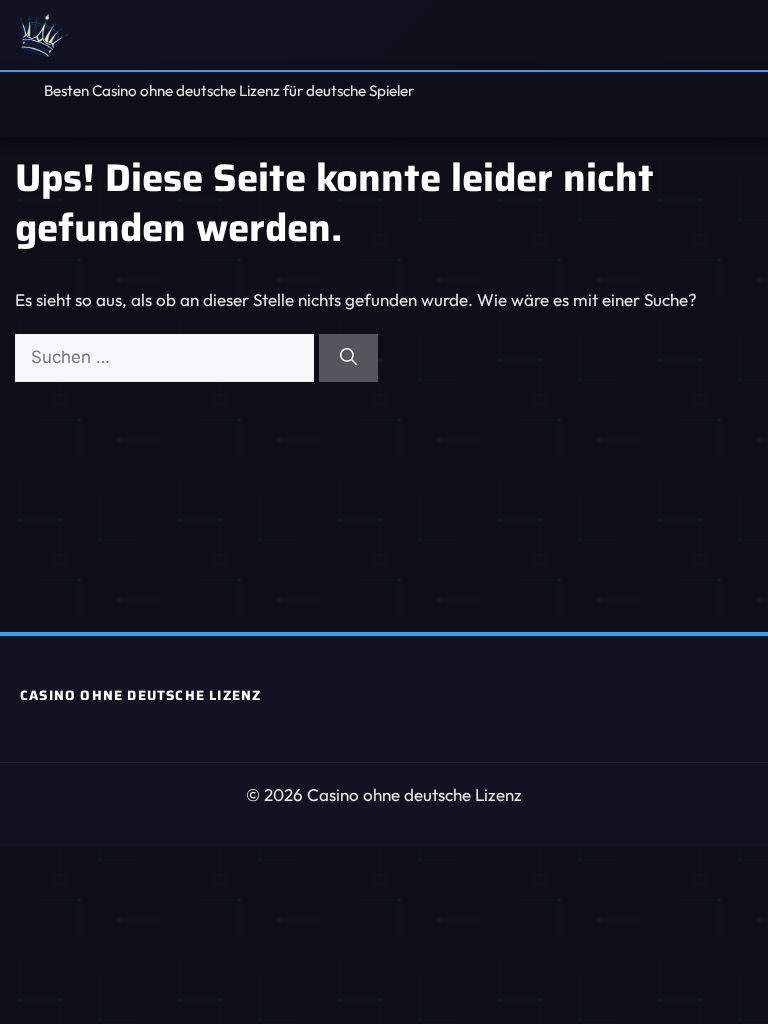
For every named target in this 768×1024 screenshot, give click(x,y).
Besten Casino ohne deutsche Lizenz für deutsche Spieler (229, 90)
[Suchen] (348, 358)
